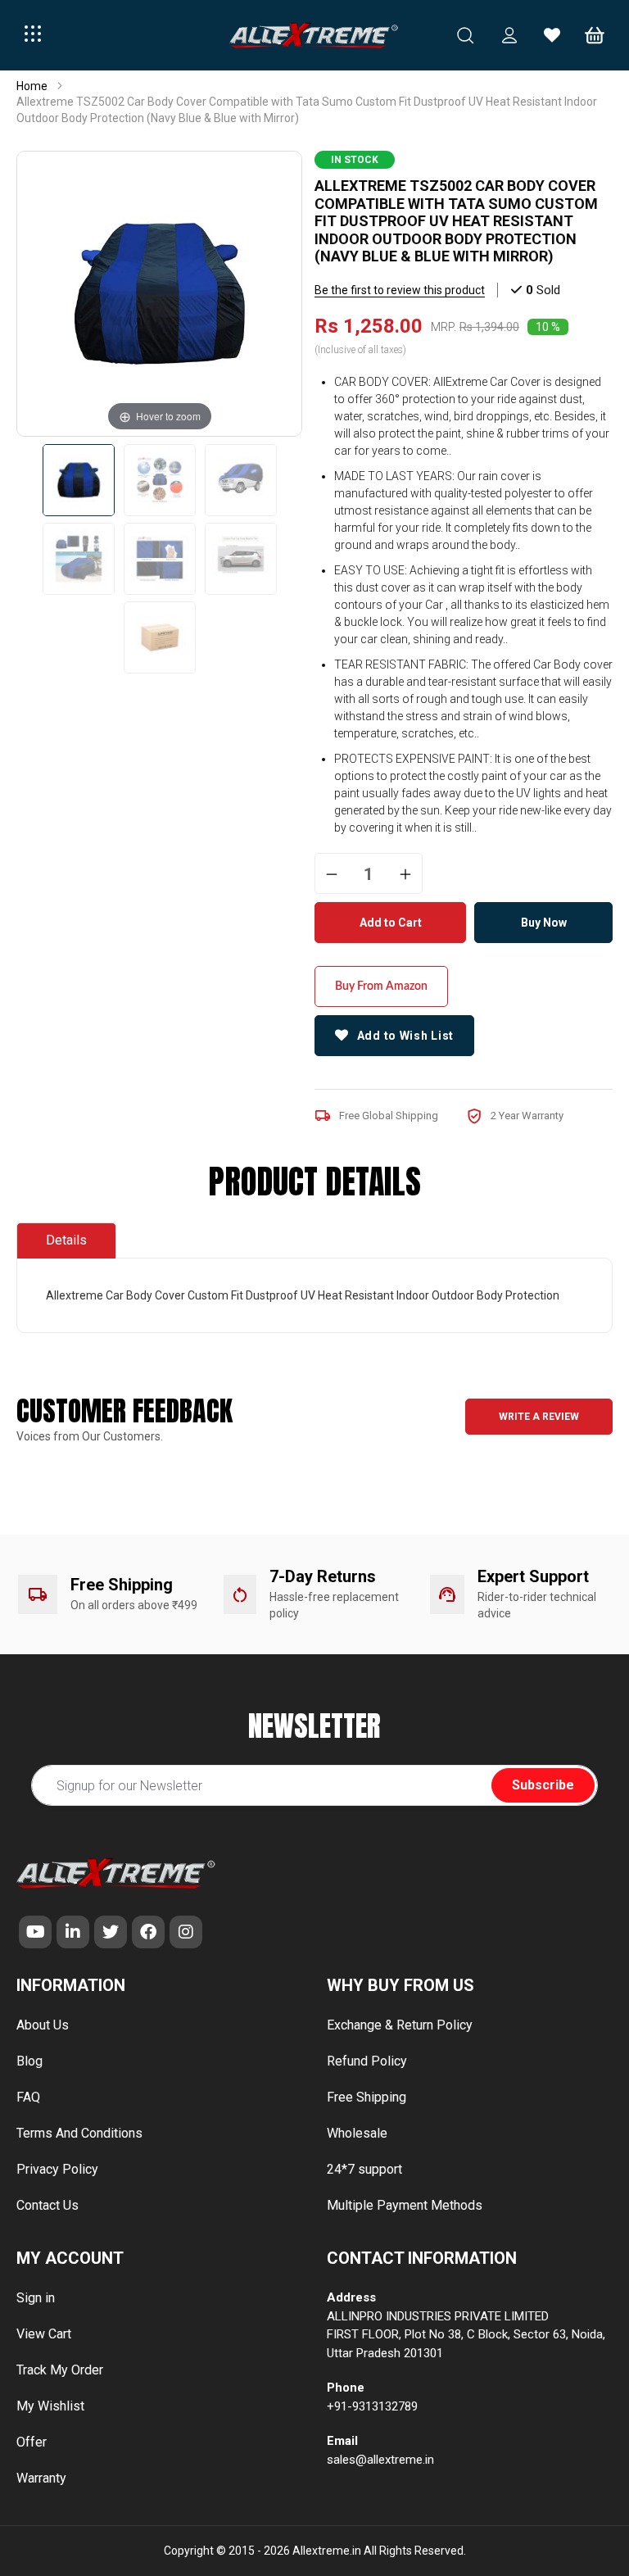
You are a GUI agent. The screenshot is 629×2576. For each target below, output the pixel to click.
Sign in (36, 2298)
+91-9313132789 (372, 2406)
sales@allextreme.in (380, 2460)
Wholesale (357, 2133)
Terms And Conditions (79, 2133)
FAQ (28, 2097)
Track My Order (60, 2370)
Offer (32, 2442)
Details (66, 1240)
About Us (43, 2025)
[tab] (66, 1240)
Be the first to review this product (400, 290)
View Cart (44, 2334)
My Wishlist (50, 2406)
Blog (29, 2061)
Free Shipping (367, 2097)
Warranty (41, 2478)
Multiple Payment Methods (405, 2205)
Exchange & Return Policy (400, 2025)
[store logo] (314, 35)
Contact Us (48, 2205)
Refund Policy (367, 2061)
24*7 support (364, 2169)
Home (32, 86)
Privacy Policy (57, 2169)
